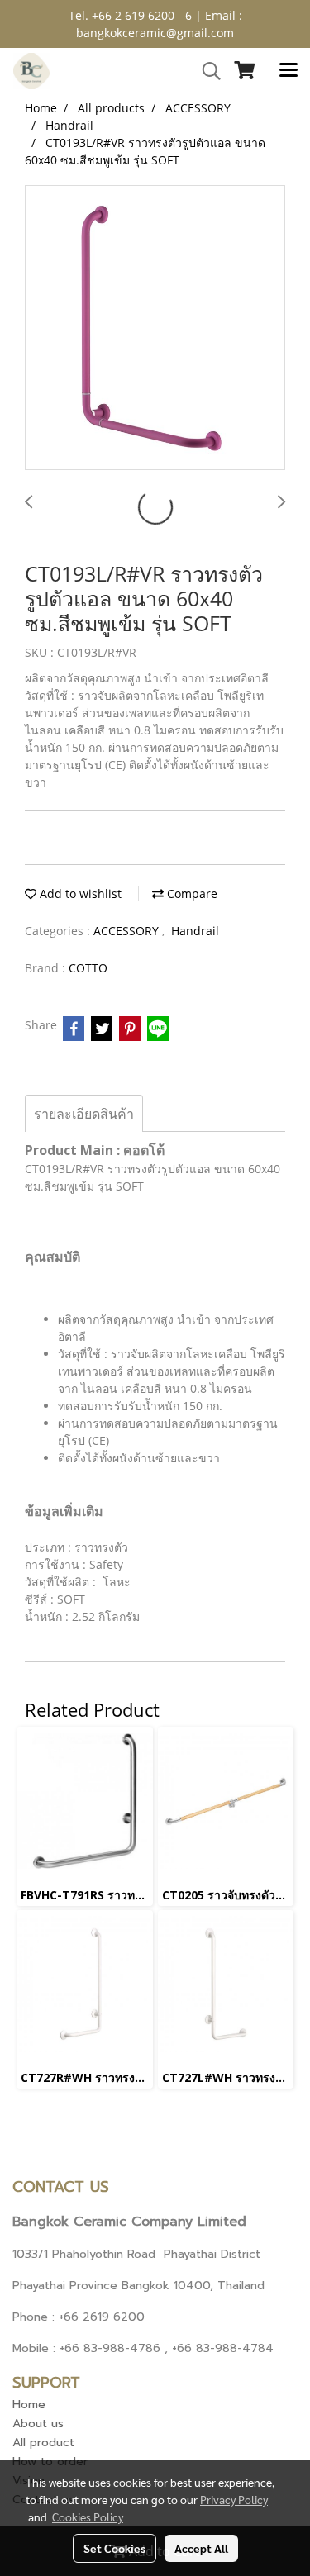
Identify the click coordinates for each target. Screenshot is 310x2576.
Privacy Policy (234, 2499)
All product (43, 2443)
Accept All (201, 2548)
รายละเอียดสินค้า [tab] (84, 1114)
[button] (206, 71)
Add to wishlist (79, 894)
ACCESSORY (128, 931)
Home (29, 2405)
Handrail (195, 931)
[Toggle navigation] (289, 71)
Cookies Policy (88, 2517)
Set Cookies (114, 2548)
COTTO (88, 968)
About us (38, 2424)
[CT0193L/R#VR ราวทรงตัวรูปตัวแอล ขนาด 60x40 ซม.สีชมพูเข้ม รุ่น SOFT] (155, 328)
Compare (191, 894)
